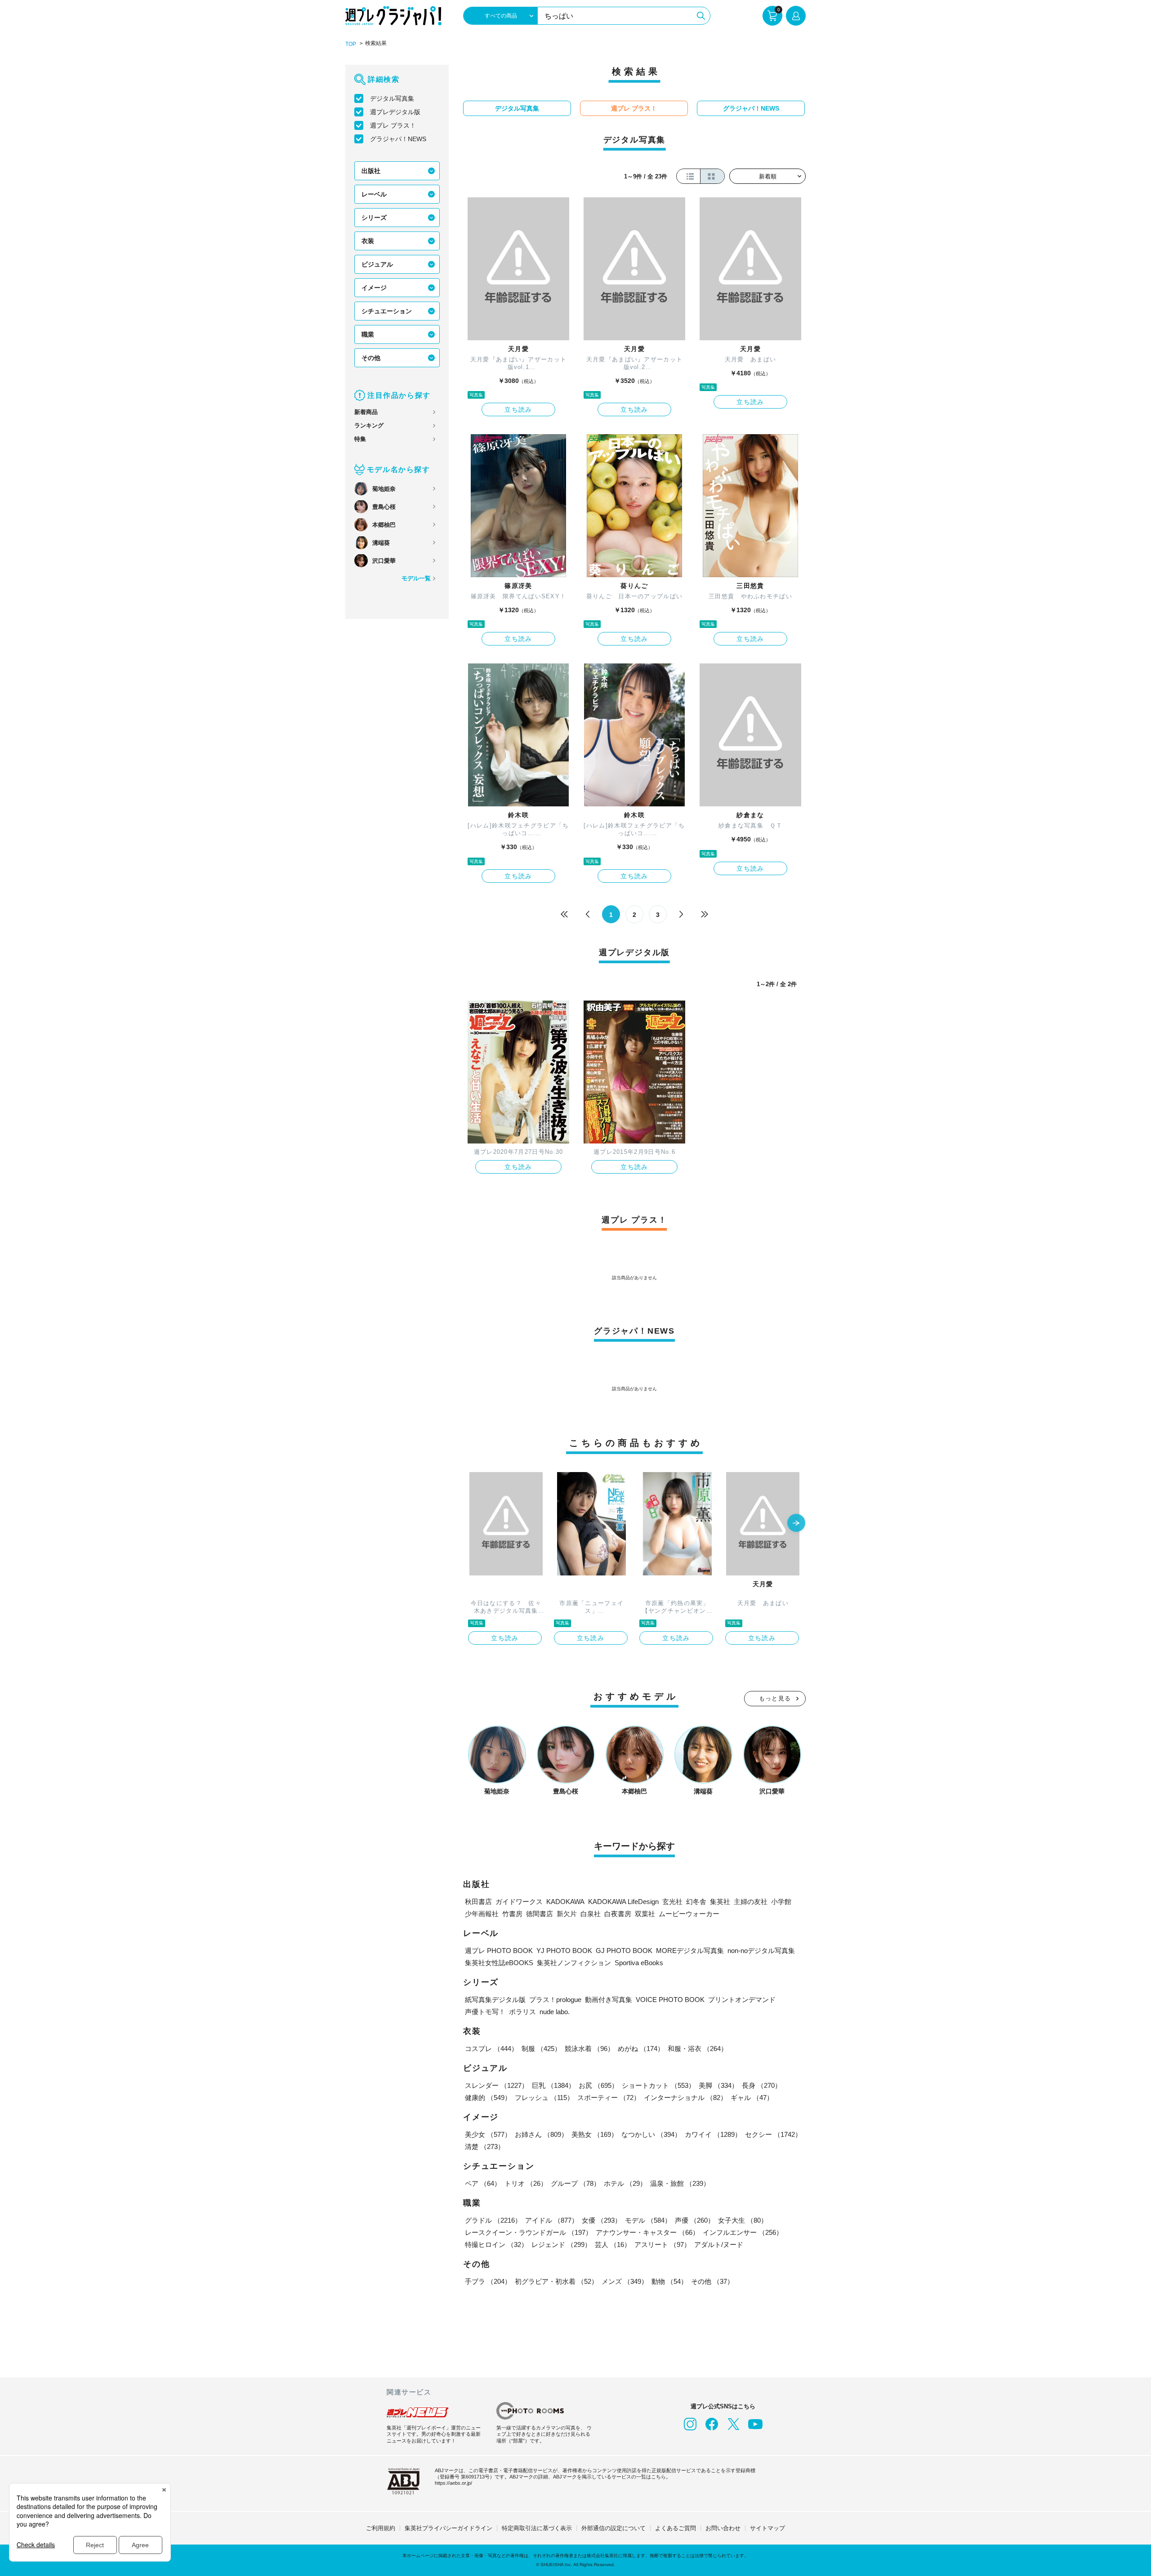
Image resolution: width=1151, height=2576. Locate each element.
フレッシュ (544, 2098)
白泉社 (591, 1914)
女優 (602, 2220)
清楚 (485, 2147)
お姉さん (541, 2134)
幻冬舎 (696, 1902)
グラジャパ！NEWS (398, 139)
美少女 (488, 2134)
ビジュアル (377, 264)
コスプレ (491, 2049)
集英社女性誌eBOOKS (499, 1963)
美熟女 (595, 2134)
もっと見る (775, 1698)
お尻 (598, 2085)
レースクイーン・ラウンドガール (529, 2232)
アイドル (552, 2220)
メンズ (625, 2281)
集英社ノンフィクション (574, 1963)
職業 (368, 334)
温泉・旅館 (680, 2183)
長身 (762, 2085)
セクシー (773, 2134)
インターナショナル (685, 2098)
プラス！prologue (555, 2000)
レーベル (374, 194)
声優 (695, 2220)
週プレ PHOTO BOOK (499, 1951)
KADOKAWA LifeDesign (623, 1902)
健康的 (488, 2098)
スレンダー (497, 2085)
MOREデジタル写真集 (690, 1951)
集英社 (720, 1902)
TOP (351, 44)
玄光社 (672, 1902)
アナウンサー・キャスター (647, 2232)
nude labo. (555, 2012)
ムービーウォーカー (689, 1914)
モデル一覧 (416, 578)
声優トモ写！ (485, 2012)
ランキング (369, 425)
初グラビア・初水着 (556, 2281)
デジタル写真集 (392, 98)
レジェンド (561, 2245)
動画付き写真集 (609, 2000)
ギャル (752, 2098)
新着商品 (366, 412)
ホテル (625, 2183)
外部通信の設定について (613, 2528)
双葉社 (645, 1914)
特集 (360, 439)
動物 (669, 2281)
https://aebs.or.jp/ (453, 2483)
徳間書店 (540, 1914)
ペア (483, 2183)
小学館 (781, 1902)
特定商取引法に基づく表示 (537, 2528)
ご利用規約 (381, 2528)
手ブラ (488, 2281)
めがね (641, 2049)
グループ (575, 2183)
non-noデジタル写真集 (761, 1951)
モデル (648, 2220)
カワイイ (713, 2134)
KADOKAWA (565, 1902)
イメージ (374, 288)
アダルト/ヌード (719, 2245)
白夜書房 (618, 1914)
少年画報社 (482, 1914)
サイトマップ (767, 2528)
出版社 (371, 171)
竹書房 (512, 1914)
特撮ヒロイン (496, 2245)
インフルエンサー (743, 2232)
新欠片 (567, 1914)
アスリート (662, 2245)
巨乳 (553, 2085)
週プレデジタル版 (395, 112)
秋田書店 (478, 1902)
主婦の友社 (751, 1902)
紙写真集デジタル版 (495, 2000)
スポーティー (609, 2098)
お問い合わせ (723, 2528)
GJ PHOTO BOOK (624, 1951)
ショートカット (658, 2085)
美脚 (718, 2085)
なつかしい (651, 2134)
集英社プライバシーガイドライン (448, 2528)
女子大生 (743, 2220)
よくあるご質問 (676, 2528)
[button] (796, 1524)
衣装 (368, 241)
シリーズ (374, 218)
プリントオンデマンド (742, 2000)
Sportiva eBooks (639, 1963)
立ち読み (518, 409)
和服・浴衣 (698, 2049)
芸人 (613, 2245)
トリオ (526, 2183)
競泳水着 (589, 2049)
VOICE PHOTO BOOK (670, 2000)
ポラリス (522, 2012)
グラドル (493, 2220)
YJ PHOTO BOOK (564, 1951)
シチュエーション (387, 311)
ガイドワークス (519, 1902)
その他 (371, 358)
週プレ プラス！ (393, 125)
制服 (541, 2049)
